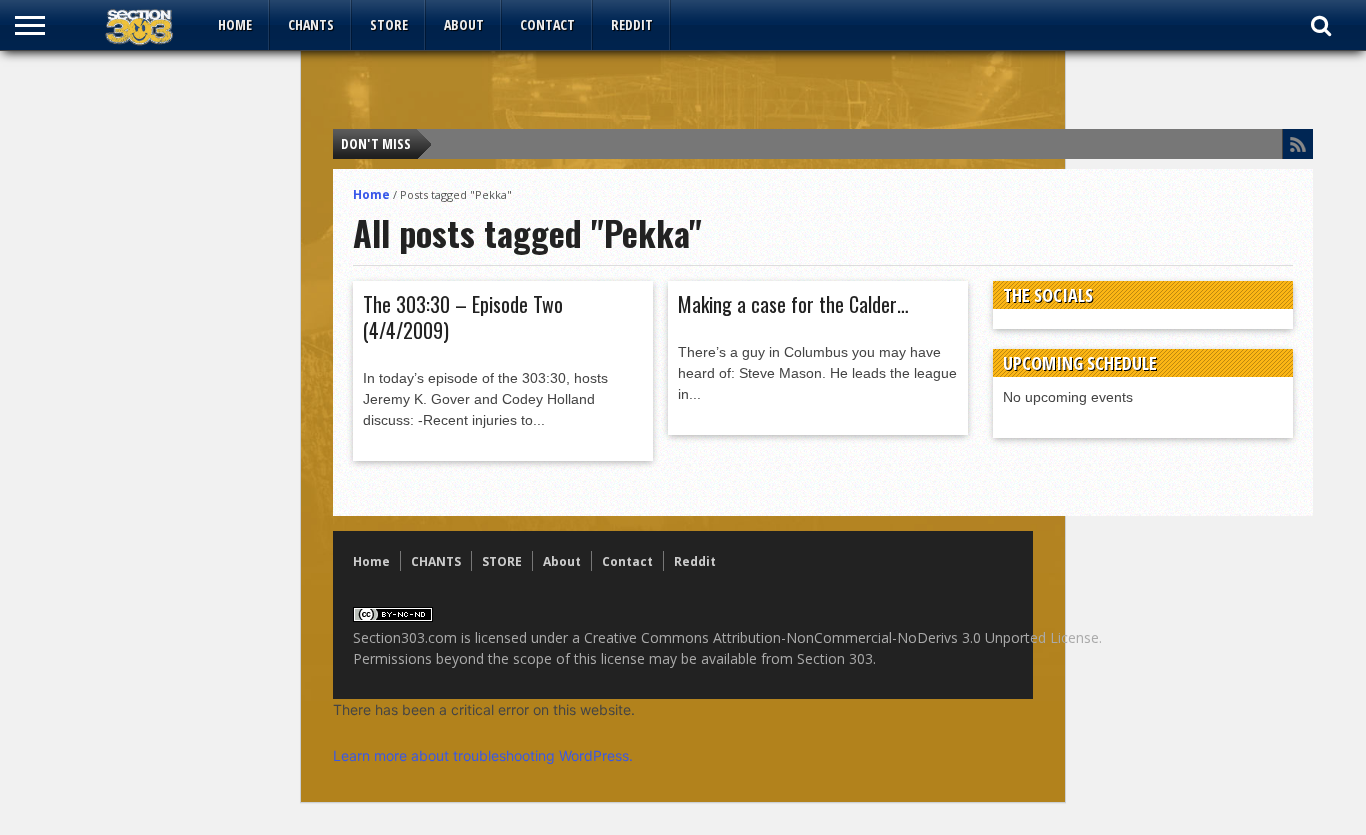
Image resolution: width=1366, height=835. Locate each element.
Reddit (632, 24)
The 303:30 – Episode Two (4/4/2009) (463, 317)
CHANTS (311, 24)
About (464, 24)
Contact (547, 24)
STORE (389, 24)
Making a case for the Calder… (793, 304)
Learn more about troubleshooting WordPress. (483, 755)
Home (235, 24)
